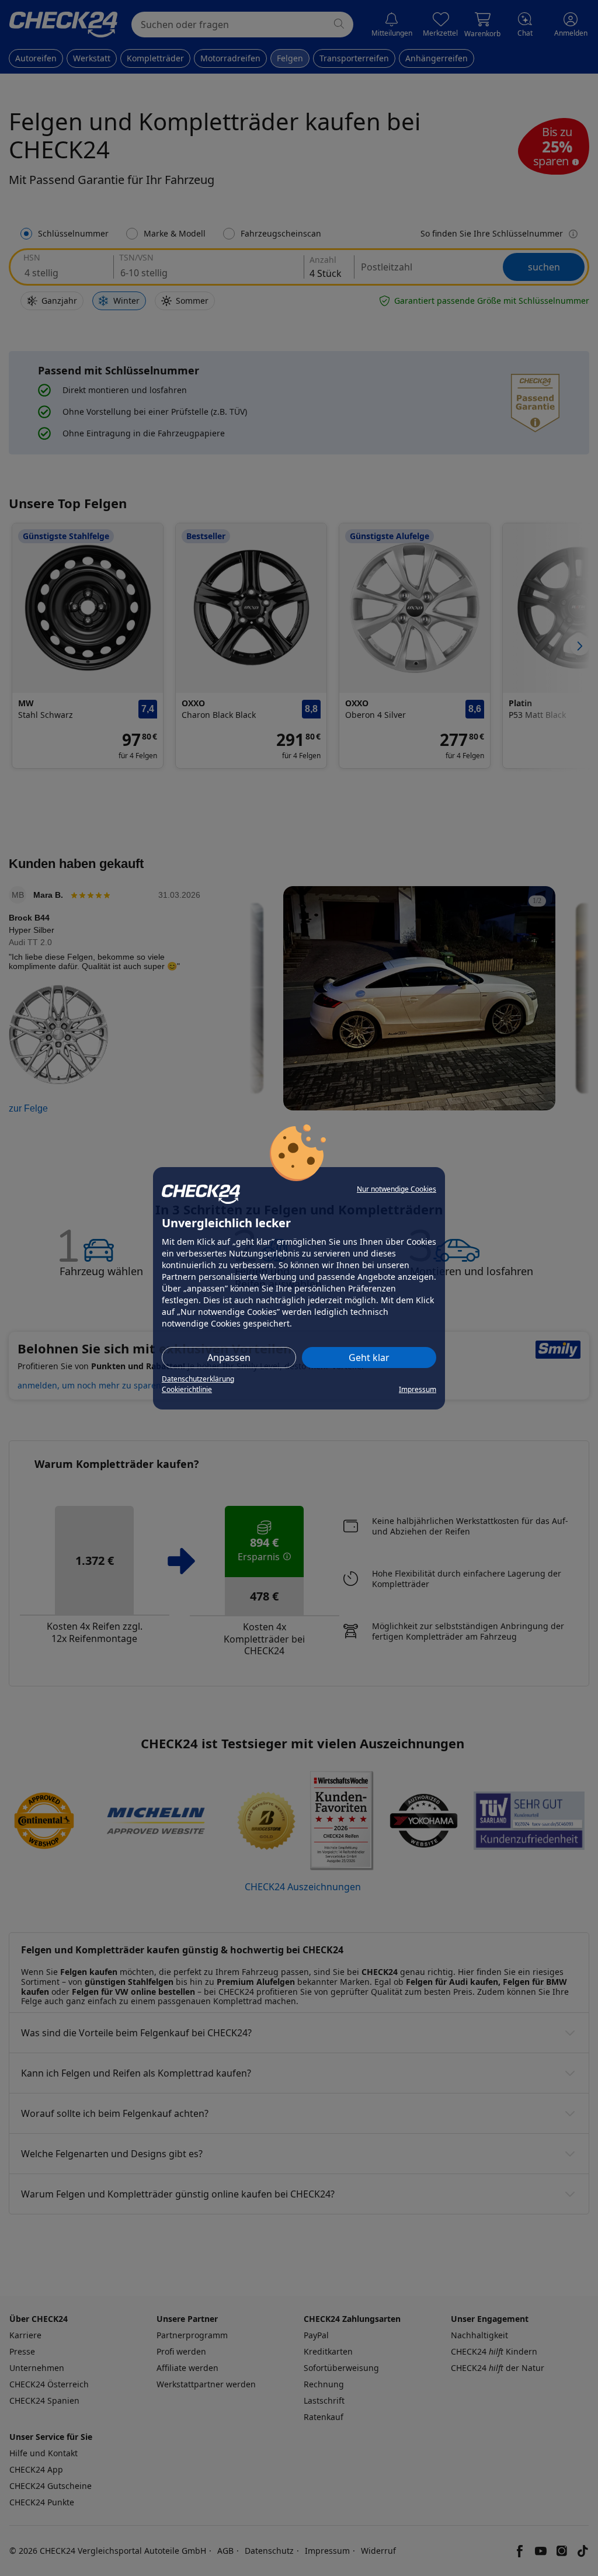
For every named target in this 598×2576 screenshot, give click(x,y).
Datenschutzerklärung (198, 1379)
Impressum (418, 1389)
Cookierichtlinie (187, 1389)
